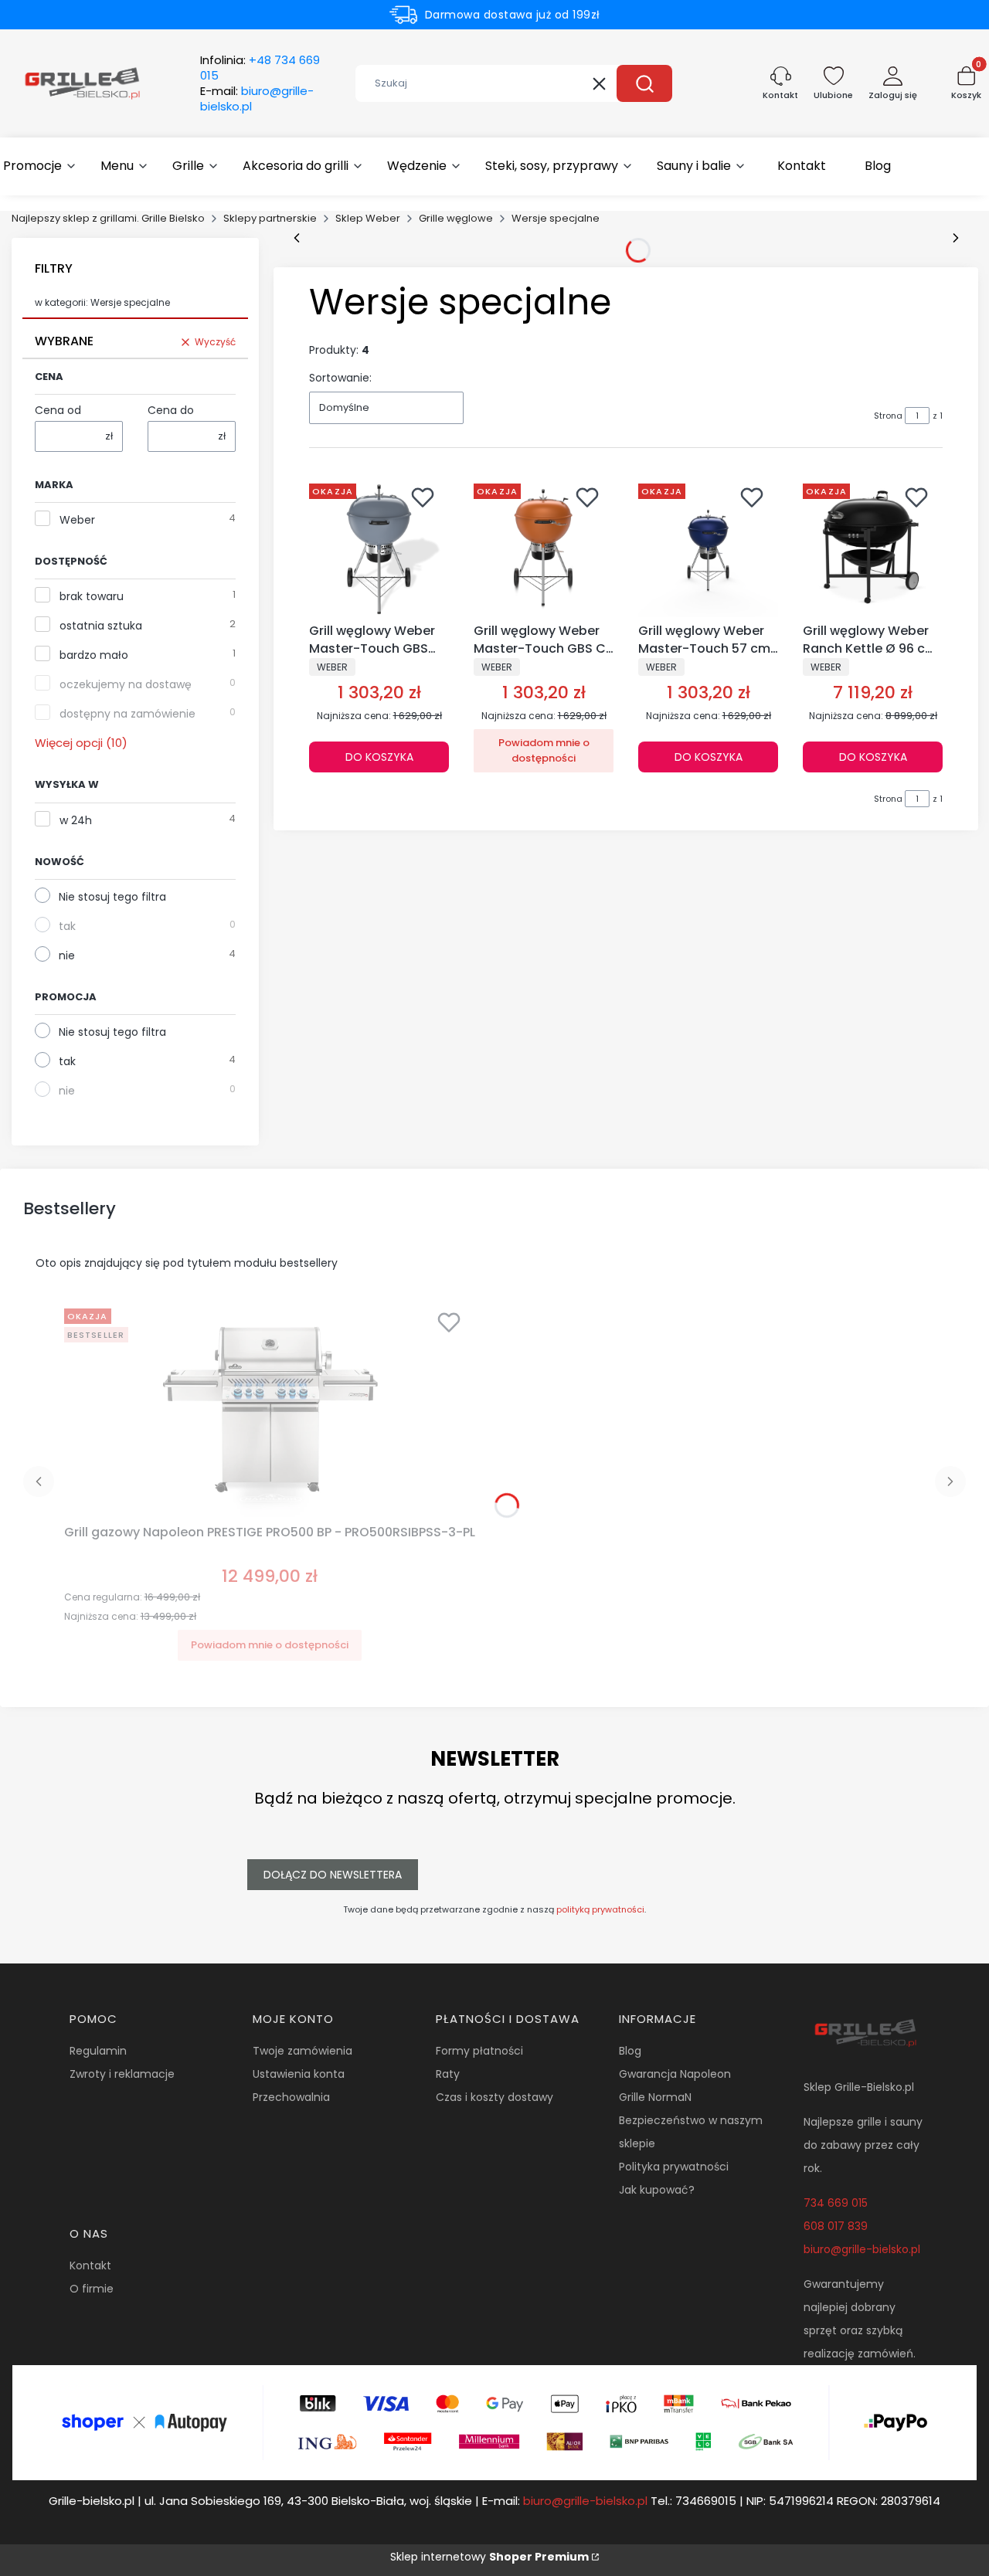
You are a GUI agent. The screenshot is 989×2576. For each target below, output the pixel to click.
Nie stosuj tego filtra (112, 897)
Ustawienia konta (299, 2074)
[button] (644, 83)
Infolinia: (260, 68)
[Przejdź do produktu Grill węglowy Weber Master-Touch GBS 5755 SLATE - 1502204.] (379, 547)
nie (67, 955)
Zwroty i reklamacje (122, 2074)
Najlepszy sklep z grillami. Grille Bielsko (108, 218)
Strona (888, 416)
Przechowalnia (291, 2097)
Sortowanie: (340, 378)
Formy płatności (479, 2051)
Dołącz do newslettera (333, 1875)
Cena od (58, 410)
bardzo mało (94, 655)
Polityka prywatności (674, 2167)
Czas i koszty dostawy (494, 2097)
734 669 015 (836, 2203)
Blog (630, 2051)
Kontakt (90, 2265)
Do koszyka (379, 757)
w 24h (76, 820)
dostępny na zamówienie (127, 714)
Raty (448, 2074)
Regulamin (98, 2051)
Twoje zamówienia (302, 2051)
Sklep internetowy (489, 2557)
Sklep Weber (368, 218)
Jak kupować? (657, 2190)
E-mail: (257, 99)
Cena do (171, 410)
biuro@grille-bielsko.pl (862, 2249)
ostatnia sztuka (101, 626)
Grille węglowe (456, 218)
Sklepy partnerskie (270, 218)
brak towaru (92, 596)
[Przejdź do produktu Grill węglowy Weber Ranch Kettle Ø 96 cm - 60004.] (873, 547)
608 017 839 (836, 2226)
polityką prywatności (600, 1909)
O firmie (92, 2289)
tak (67, 926)
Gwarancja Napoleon (675, 2074)
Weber (77, 520)
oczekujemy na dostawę (126, 684)
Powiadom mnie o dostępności (544, 750)
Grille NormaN (655, 2097)
